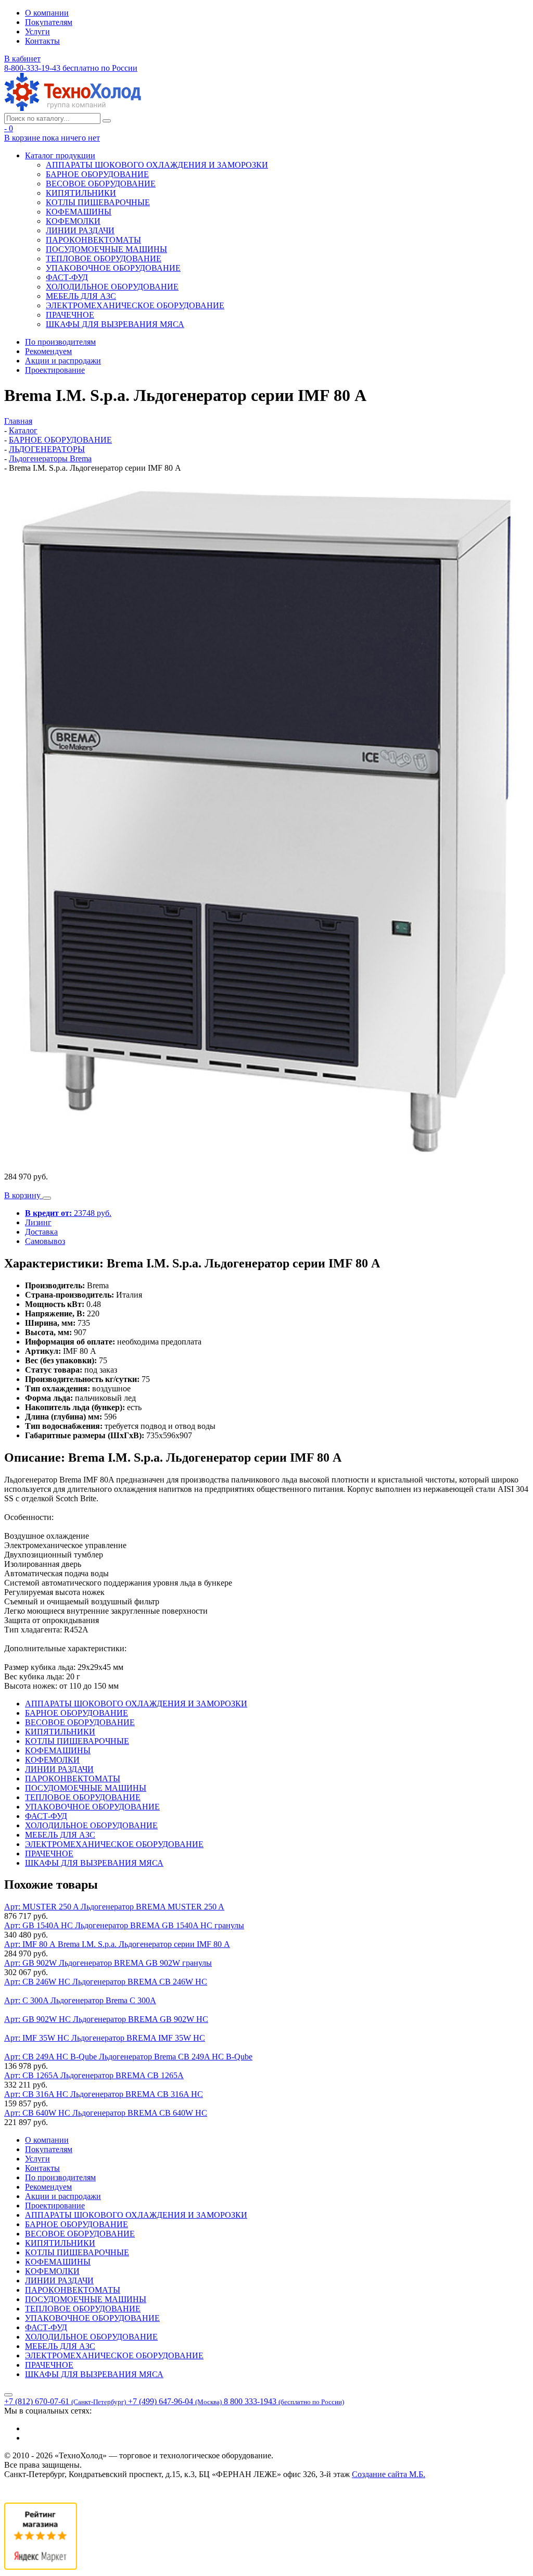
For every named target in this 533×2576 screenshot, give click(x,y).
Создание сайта (389, 2474)
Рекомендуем (48, 351)
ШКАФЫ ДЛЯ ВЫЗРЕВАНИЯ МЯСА (115, 324)
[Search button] (107, 121)
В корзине (52, 138)
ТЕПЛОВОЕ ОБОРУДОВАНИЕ (104, 259)
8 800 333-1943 (284, 2401)
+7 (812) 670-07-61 (65, 2401)
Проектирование (55, 370)
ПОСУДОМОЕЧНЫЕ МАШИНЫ (106, 249)
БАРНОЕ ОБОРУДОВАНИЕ (97, 174)
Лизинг (38, 1222)
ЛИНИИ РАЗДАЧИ (80, 230)
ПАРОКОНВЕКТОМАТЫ (93, 240)
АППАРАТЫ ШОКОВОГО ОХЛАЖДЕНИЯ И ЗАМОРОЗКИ (157, 165)
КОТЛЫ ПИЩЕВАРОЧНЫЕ (98, 202)
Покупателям (49, 22)
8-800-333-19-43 (71, 68)
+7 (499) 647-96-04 (175, 2401)
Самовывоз (45, 1241)
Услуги (37, 32)
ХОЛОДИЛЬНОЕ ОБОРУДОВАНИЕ (112, 287)
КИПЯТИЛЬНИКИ (81, 193)
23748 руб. (68, 1213)
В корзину (23, 1195)
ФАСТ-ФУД (67, 277)
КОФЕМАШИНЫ (79, 212)
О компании (47, 13)
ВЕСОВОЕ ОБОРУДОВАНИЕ (101, 184)
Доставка (41, 1232)
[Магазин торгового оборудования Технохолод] (73, 108)
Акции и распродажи (63, 361)
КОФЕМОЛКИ (73, 221)
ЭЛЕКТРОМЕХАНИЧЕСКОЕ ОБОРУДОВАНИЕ (135, 305)
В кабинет (22, 59)
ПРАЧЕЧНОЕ (70, 315)
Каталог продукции (60, 155)
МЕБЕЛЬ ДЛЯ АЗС (81, 296)
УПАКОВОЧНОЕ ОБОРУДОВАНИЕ (113, 268)
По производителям (60, 342)
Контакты (42, 41)
